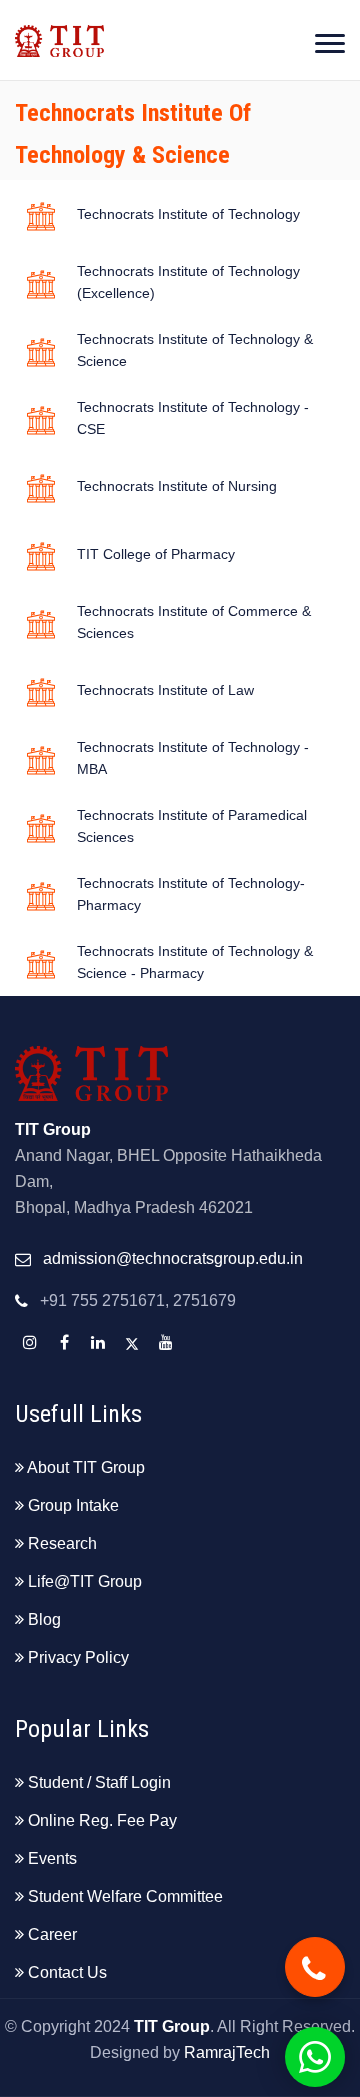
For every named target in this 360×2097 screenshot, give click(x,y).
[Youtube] (166, 1343)
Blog (44, 1619)
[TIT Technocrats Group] (59, 28)
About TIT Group (86, 1467)
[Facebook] (64, 1343)
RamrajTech (227, 2052)
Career (52, 1934)
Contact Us (67, 1972)
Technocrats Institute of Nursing (177, 486)
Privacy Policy (78, 1657)
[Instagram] (30, 1343)
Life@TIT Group (85, 1581)
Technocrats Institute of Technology (188, 214)
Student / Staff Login (99, 1782)
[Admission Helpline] (315, 1967)
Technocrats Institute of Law (165, 690)
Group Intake (73, 1505)
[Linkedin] (98, 1343)
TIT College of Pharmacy (156, 554)
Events (52, 1858)
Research (62, 1543)
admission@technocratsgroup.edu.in (173, 1258)
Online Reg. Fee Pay (102, 1820)
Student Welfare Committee (125, 1896)
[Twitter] (132, 1343)
